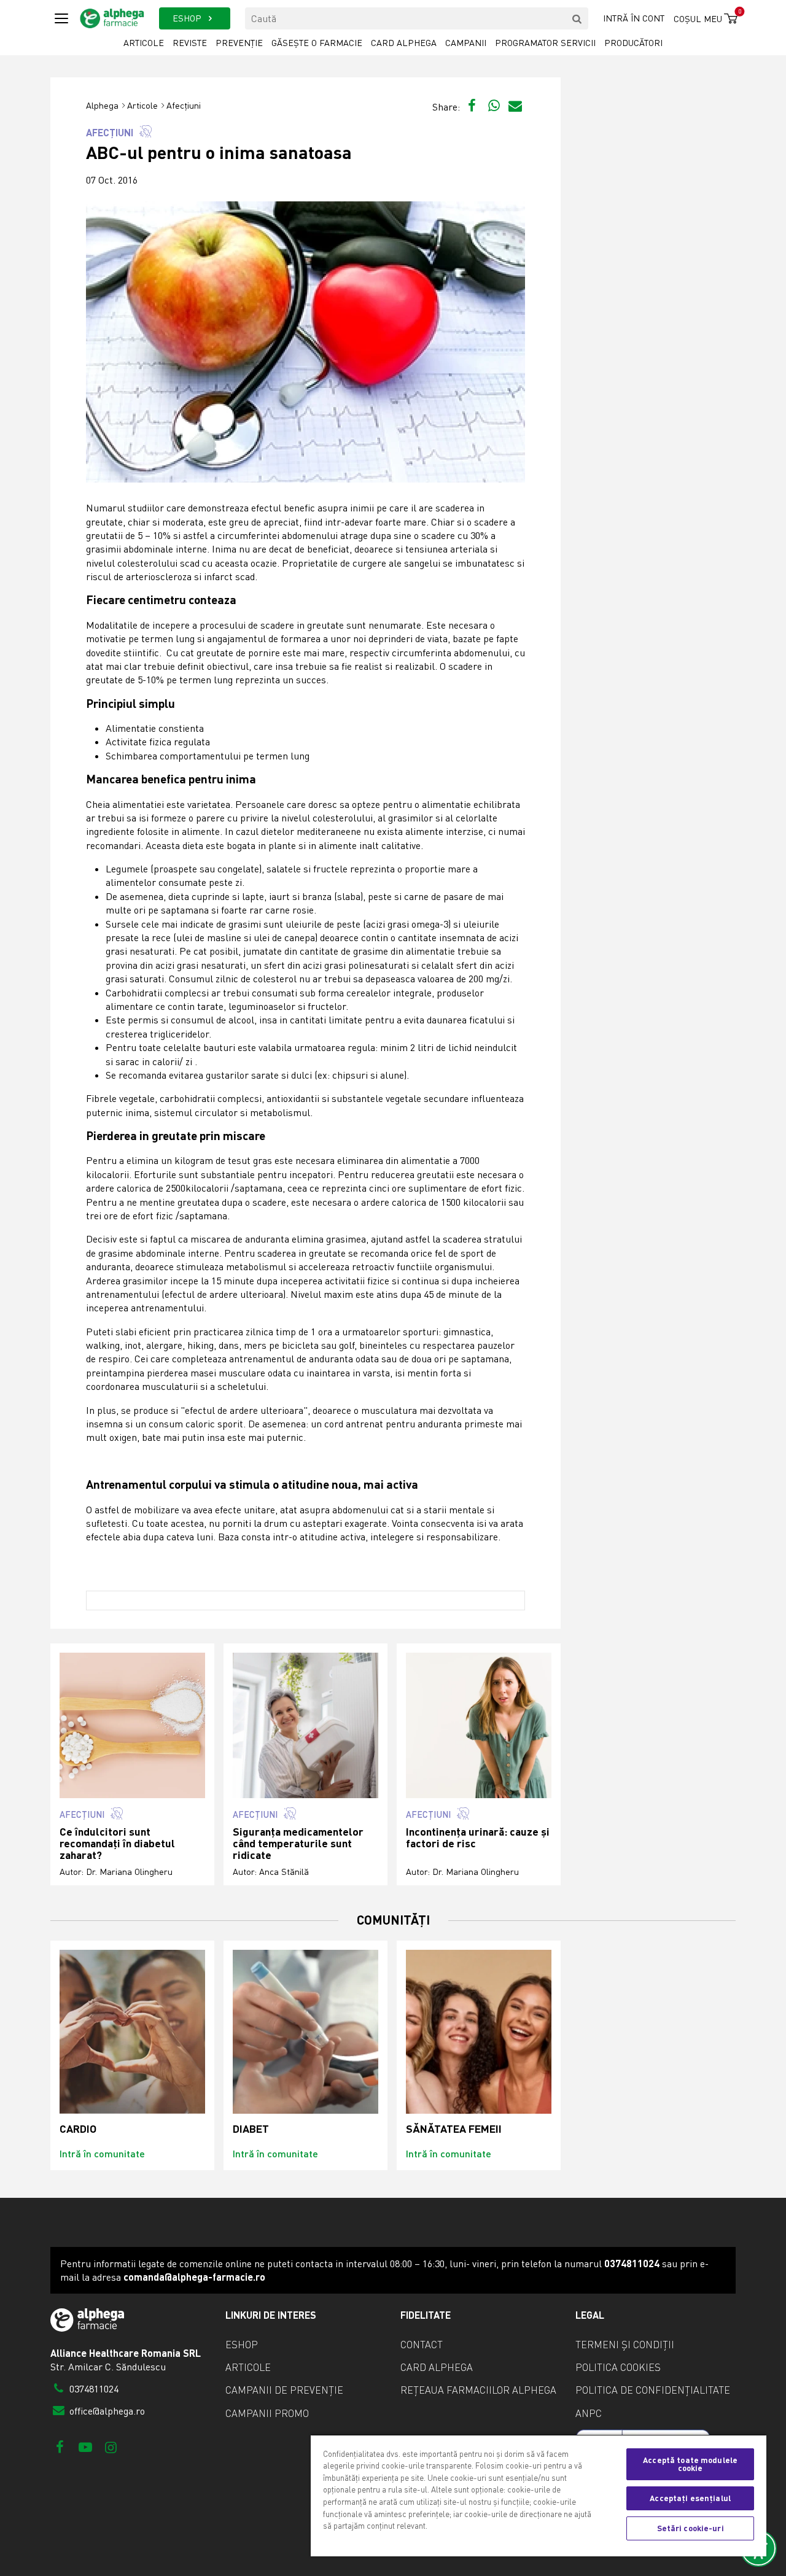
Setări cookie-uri (691, 2528)
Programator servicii (545, 43)
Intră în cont (634, 18)
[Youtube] (85, 2447)
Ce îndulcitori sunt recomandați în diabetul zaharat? (117, 1844)
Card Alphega (404, 43)
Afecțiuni (184, 105)
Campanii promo (267, 2413)
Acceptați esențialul (690, 2498)
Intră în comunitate (102, 2153)
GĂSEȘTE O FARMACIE (317, 43)
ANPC (589, 2413)
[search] (577, 18)
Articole (144, 43)
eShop (242, 2345)
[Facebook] (60, 2447)
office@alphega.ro (106, 2411)
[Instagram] (111, 2447)
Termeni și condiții (625, 2345)
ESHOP (188, 18)
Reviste (190, 43)
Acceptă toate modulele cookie (690, 2464)
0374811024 (93, 2389)
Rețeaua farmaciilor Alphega (478, 2390)
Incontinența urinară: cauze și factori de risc (478, 1838)
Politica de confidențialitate (653, 2390)
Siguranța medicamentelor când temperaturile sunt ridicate (298, 1844)
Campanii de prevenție (284, 2390)
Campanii (466, 43)
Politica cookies (618, 2367)
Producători (633, 43)
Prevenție (239, 43)
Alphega (102, 105)
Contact (422, 2345)
